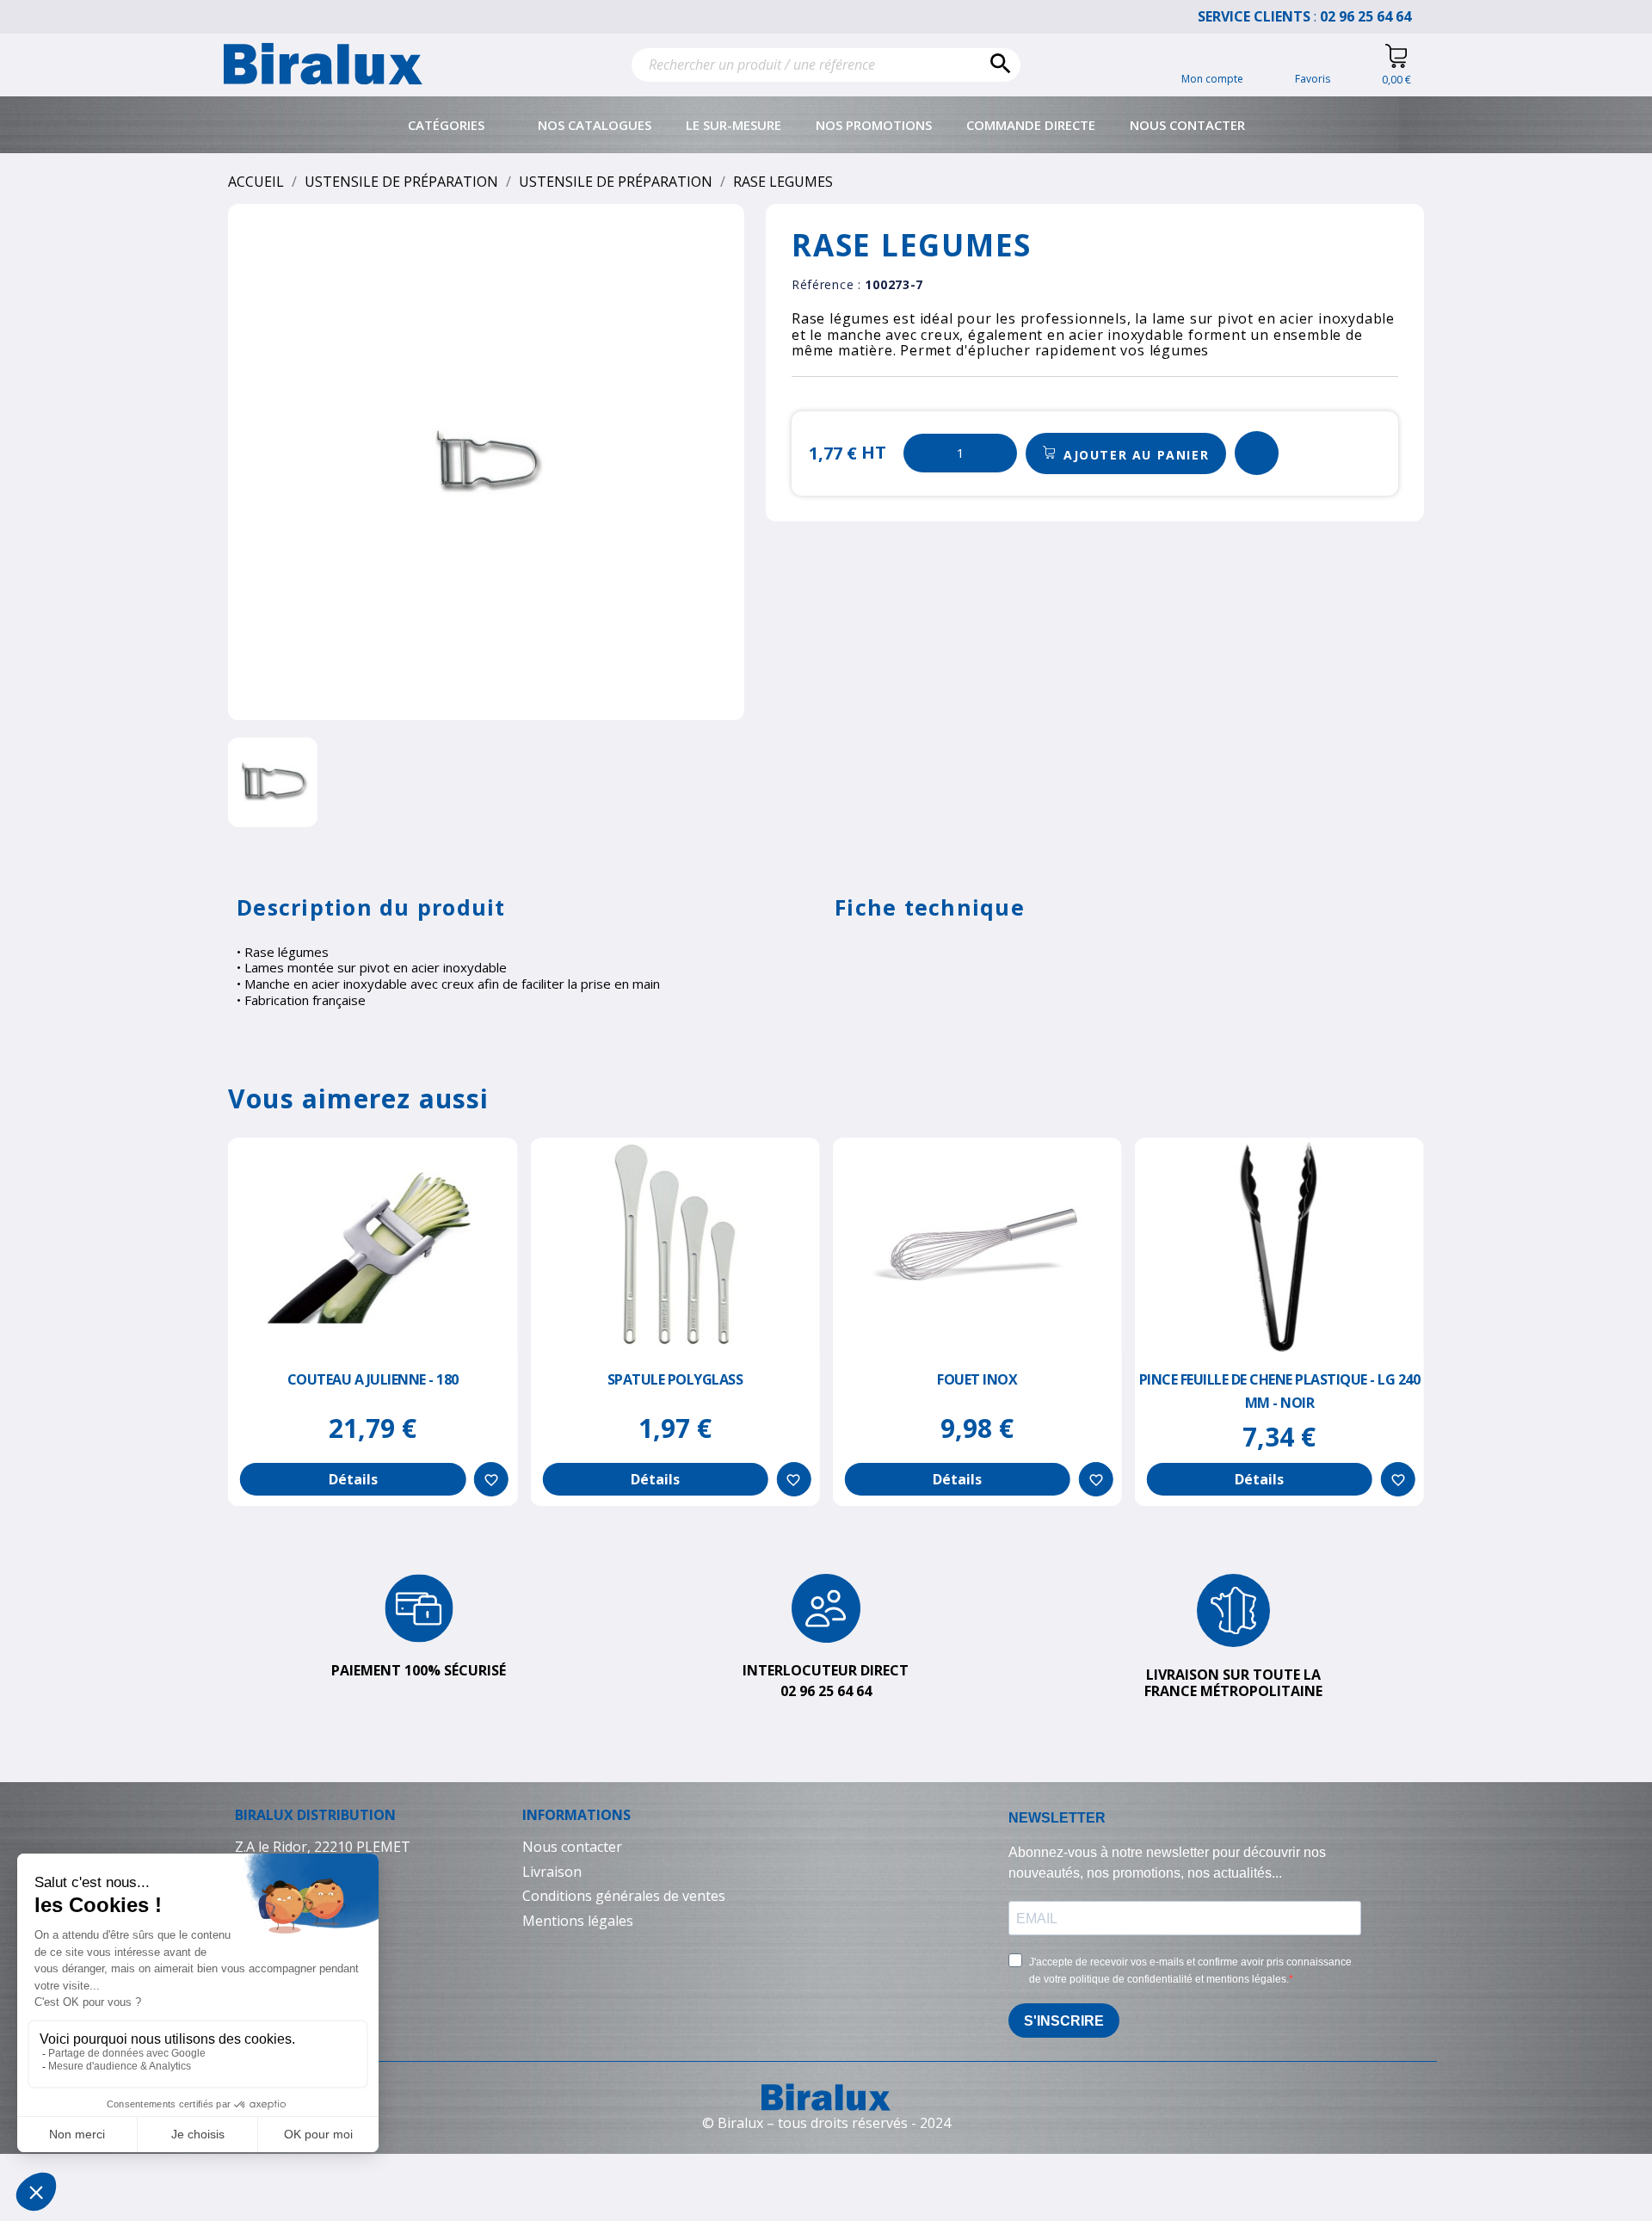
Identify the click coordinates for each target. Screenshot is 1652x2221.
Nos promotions (874, 125)
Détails (353, 1479)
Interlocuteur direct (826, 1670)
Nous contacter (1187, 125)
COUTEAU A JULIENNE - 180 (373, 1379)
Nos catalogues (595, 125)
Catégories (446, 125)
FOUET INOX (977, 1379)
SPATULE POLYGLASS (675, 1379)
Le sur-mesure (734, 125)
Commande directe (1031, 125)
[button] (1126, 453)
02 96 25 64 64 (1374, 16)
